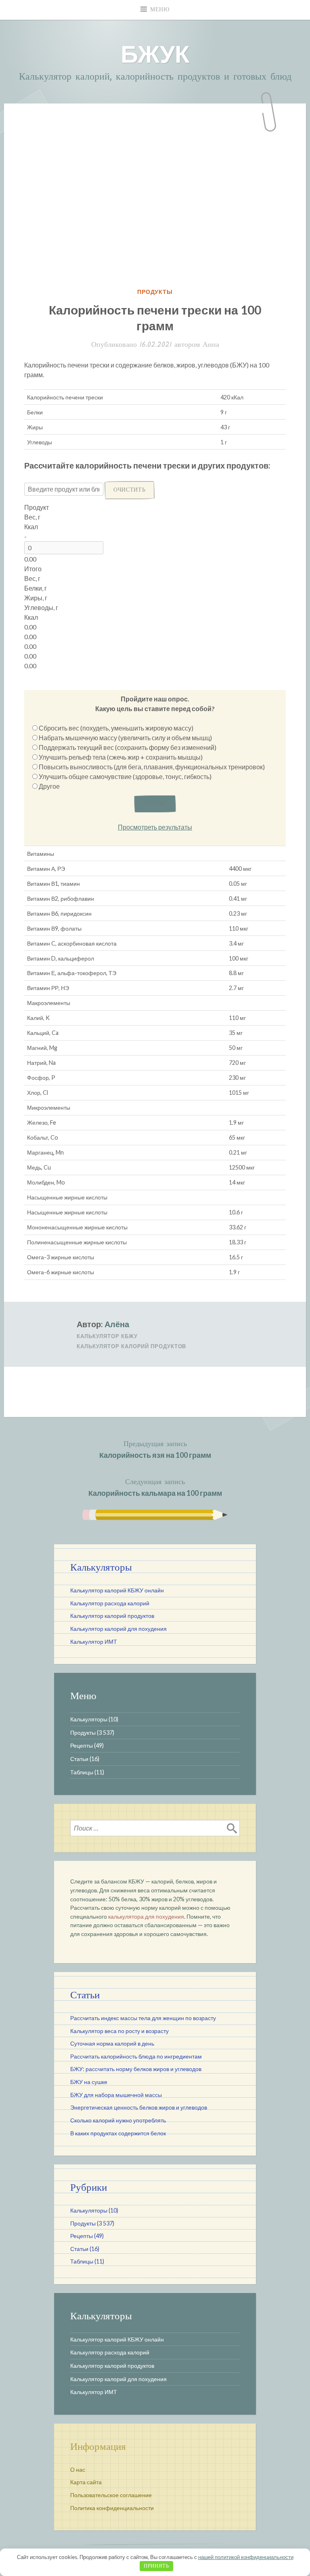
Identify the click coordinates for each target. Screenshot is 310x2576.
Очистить (130, 490)
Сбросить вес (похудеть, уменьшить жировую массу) (116, 728)
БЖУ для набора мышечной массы (116, 2095)
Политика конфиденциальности (112, 2508)
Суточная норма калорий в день (112, 2043)
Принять (156, 2566)
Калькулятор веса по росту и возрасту (119, 2031)
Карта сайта (86, 2482)
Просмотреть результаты (155, 827)
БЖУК (155, 53)
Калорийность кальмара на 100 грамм (155, 1487)
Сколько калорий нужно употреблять (118, 2120)
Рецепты (82, 1745)
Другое (49, 786)
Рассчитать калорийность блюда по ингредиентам (136, 2056)
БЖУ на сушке (89, 2082)
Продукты (155, 292)
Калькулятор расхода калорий (110, 1603)
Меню (160, 10)
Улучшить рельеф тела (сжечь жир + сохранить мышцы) (121, 757)
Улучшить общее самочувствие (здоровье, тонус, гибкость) (125, 776)
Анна (211, 345)
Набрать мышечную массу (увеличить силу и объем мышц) (125, 738)
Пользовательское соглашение (111, 2495)
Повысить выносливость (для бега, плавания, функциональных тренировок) (152, 767)
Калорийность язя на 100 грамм (155, 1449)
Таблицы (82, 1772)
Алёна (117, 1324)
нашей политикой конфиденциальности (246, 2557)
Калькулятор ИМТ (94, 1642)
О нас (78, 2469)
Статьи (79, 1759)
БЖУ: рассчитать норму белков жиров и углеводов (136, 2069)
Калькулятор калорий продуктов (131, 1346)
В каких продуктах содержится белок (118, 2133)
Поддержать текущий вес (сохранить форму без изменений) (128, 747)
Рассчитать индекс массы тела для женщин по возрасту (143, 2018)
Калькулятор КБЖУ (107, 1336)
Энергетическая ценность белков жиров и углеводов (139, 2107)
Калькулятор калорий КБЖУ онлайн (117, 1590)
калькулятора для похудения (146, 1916)
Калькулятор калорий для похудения (118, 1629)
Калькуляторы (89, 1719)
